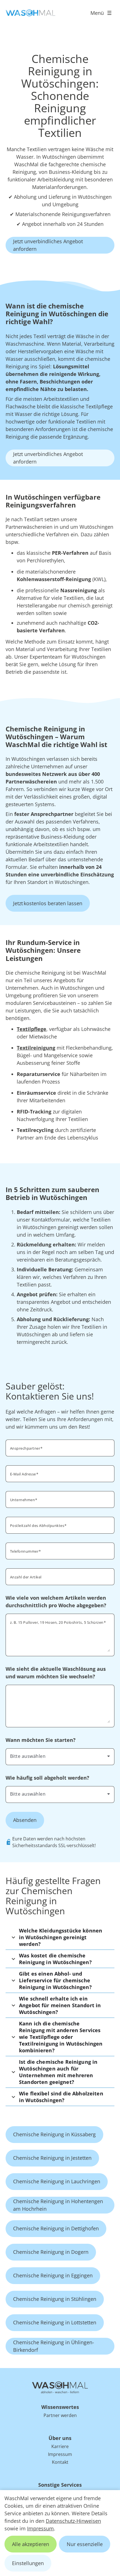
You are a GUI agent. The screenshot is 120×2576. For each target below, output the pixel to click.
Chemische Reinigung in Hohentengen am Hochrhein (58, 2205)
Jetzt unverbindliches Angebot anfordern (48, 245)
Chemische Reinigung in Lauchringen (57, 2181)
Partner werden (60, 2415)
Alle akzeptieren (31, 2544)
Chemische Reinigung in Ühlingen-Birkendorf (54, 2346)
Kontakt (60, 2462)
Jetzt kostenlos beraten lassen (48, 903)
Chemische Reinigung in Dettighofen (56, 2228)
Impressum (40, 2528)
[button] (60, 1937)
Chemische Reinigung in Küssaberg (54, 2134)
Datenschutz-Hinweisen (73, 2521)
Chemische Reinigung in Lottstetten (55, 2322)
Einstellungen (28, 2563)
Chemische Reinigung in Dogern (51, 2252)
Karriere (60, 2446)
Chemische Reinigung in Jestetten (52, 2158)
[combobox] (60, 1756)
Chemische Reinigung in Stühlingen (55, 2299)
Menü (97, 13)
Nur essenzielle (85, 2544)
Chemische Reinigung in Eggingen (53, 2275)
